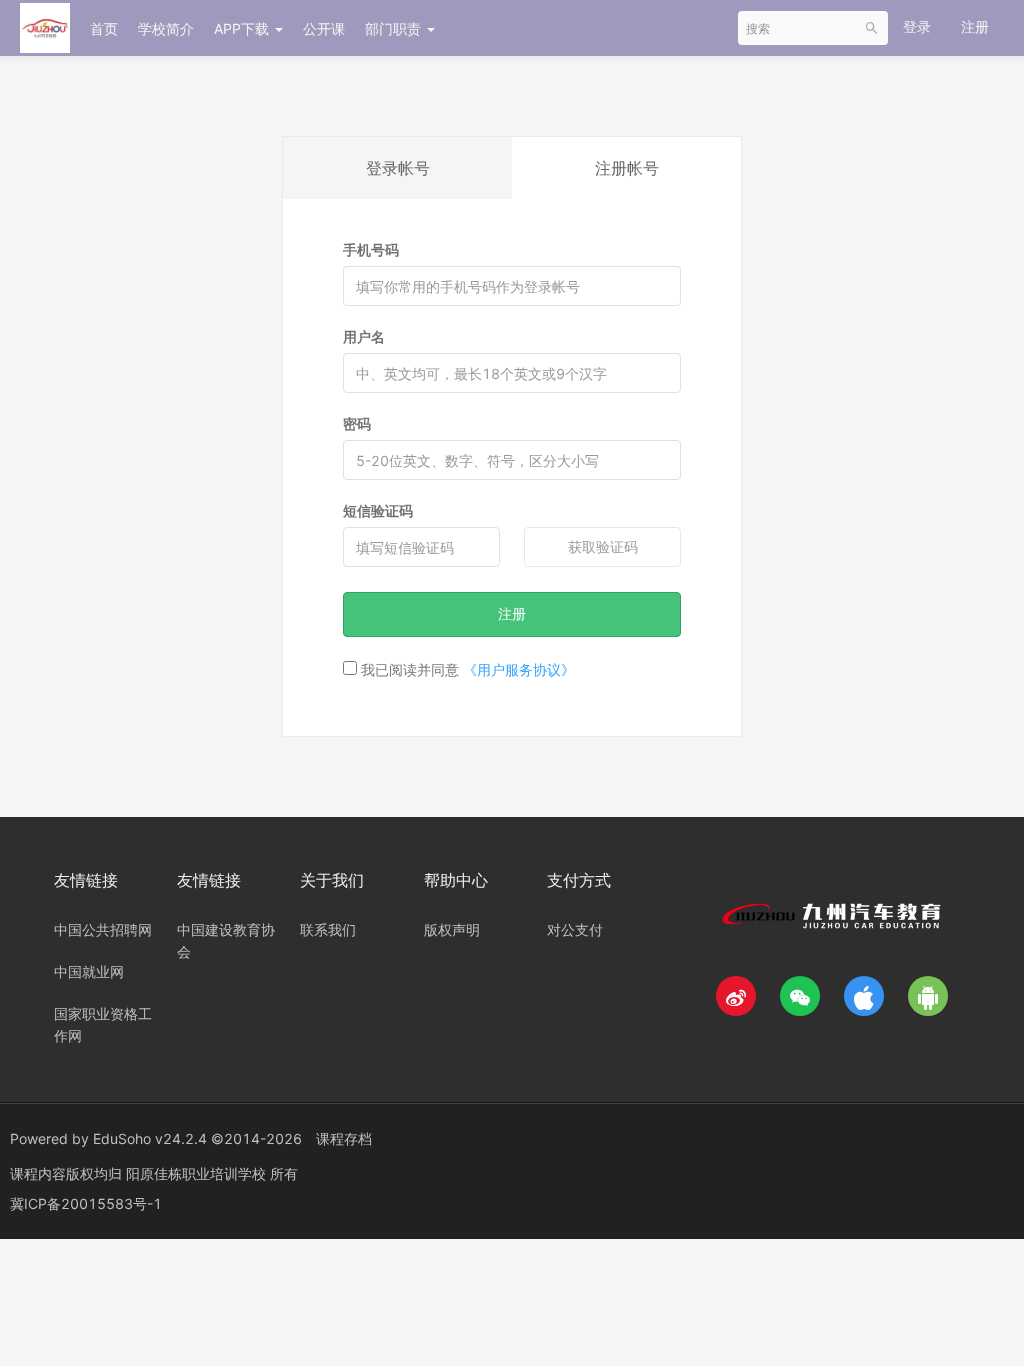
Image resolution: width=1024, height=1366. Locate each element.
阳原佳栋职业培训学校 (198, 1173)
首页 (104, 28)
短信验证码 (378, 510)
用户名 (364, 336)
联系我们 (328, 929)
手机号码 (371, 249)
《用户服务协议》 (519, 669)
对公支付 (575, 929)
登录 (917, 26)
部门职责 (395, 28)
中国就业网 (89, 971)
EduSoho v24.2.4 (150, 1138)
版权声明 (452, 929)
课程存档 (344, 1138)
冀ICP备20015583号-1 (86, 1203)
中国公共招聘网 (103, 929)
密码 (357, 423)
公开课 (324, 28)
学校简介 (166, 28)
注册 (975, 26)
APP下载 (243, 28)
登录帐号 (398, 168)
